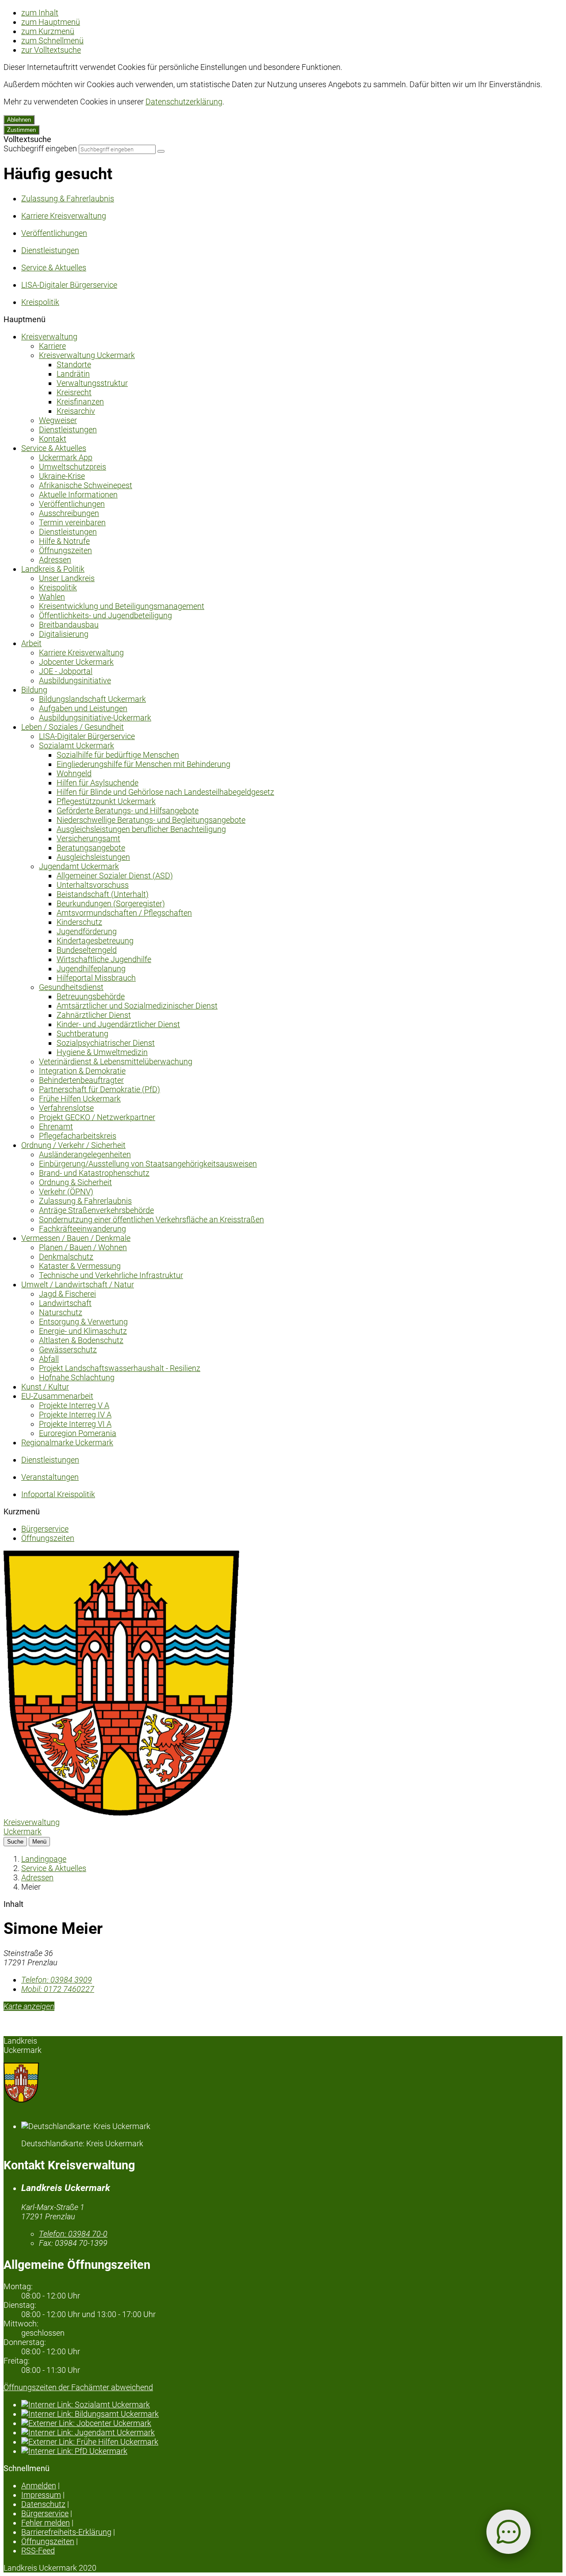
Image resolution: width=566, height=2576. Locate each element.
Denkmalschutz (66, 1257)
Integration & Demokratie (82, 1071)
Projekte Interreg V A (74, 1405)
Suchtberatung (82, 1034)
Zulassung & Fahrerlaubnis (85, 1201)
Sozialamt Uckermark (76, 745)
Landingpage (44, 1859)
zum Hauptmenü (51, 22)
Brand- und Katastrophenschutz (94, 1173)
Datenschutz (43, 2504)
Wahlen (52, 597)
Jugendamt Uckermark (79, 866)
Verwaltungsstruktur (92, 383)
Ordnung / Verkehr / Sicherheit (73, 1145)
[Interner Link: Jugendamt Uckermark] (292, 2432)
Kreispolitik (58, 587)
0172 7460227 (58, 1989)
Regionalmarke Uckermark (67, 1442)
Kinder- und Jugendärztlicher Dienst (118, 1024)
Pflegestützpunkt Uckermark (106, 801)
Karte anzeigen (29, 2006)
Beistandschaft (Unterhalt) (103, 894)
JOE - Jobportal (66, 671)
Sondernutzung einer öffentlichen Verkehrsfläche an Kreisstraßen (151, 1219)
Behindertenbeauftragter (81, 1080)
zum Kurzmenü (48, 31)
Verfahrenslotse (66, 1108)
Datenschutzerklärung (184, 102)
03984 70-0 (73, 2234)
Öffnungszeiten (65, 550)
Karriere (52, 346)
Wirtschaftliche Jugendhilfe (104, 959)
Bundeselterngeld (87, 950)
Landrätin (73, 374)
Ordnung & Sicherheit (75, 1182)
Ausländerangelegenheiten (85, 1154)
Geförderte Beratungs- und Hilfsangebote (128, 811)
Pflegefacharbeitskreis (78, 1136)
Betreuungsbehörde (91, 996)
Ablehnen (19, 120)
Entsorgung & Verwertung (83, 1322)
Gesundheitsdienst (71, 987)
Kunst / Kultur (45, 1387)
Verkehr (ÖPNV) (66, 1192)
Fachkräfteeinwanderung (82, 1229)
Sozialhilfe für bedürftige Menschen (118, 755)
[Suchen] (161, 151)
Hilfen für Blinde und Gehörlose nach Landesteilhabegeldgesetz (165, 792)
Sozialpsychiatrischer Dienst (106, 1043)
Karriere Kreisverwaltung (81, 653)
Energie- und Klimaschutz (83, 1331)
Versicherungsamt (88, 838)
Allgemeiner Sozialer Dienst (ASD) (115, 876)
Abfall (49, 1359)
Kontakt (53, 439)
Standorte (74, 364)
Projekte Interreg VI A (75, 1424)
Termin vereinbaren (72, 522)
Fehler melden (46, 2523)
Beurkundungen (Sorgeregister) (111, 903)
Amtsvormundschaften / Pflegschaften (124, 913)
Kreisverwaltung (49, 337)
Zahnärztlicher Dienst (94, 1015)
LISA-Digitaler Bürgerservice (87, 736)
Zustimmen (21, 130)
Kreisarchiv (76, 411)
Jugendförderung (87, 931)
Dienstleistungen (68, 429)
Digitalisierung (64, 634)
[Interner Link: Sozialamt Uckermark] (292, 2405)
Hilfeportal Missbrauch (96, 978)
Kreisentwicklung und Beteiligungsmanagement (122, 606)
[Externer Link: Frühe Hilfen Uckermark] (292, 2442)
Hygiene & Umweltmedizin (102, 1052)
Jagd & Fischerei (67, 1294)
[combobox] (117, 149)
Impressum (41, 2495)
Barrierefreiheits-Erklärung (66, 2532)
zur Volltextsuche (51, 50)
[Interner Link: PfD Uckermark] (292, 2451)
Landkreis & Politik (53, 569)
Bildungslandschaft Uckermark (92, 699)
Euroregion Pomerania (78, 1433)
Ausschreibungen (69, 513)
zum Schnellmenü (52, 40)
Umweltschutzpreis (73, 467)
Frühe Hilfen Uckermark (80, 1099)
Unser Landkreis (67, 578)
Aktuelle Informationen (78, 495)
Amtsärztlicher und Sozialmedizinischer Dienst (137, 1006)
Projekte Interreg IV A (75, 1415)
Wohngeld (74, 773)
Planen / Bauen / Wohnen (83, 1247)
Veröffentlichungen (72, 504)
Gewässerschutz (68, 1350)
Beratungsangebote (91, 848)
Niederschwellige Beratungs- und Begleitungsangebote (151, 820)
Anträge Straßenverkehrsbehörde (96, 1210)
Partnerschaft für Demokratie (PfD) (99, 1089)
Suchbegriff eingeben (40, 148)
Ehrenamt (56, 1126)
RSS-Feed (38, 2551)
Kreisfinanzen (80, 402)
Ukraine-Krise (62, 476)
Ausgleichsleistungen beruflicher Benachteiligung (141, 829)
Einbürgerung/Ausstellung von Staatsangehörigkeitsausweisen (148, 1164)
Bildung (34, 690)
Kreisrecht (74, 392)
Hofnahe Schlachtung (77, 1377)
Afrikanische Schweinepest (86, 485)
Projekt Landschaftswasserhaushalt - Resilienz (120, 1368)
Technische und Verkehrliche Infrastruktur (111, 1275)
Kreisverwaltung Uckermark (87, 355)
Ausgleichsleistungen (93, 857)
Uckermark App (66, 457)
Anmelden (39, 2486)
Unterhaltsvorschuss (93, 885)
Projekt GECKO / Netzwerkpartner (97, 1117)
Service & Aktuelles (54, 448)
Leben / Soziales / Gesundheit (73, 727)
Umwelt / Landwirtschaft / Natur (78, 1284)
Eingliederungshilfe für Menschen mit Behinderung (143, 764)
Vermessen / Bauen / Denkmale (76, 1238)
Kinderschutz (79, 922)
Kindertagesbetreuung (95, 941)
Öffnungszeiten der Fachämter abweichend (78, 2387)
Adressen (55, 560)
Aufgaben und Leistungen (83, 708)
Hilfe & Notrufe (64, 541)
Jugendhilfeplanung (91, 968)
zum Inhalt (40, 13)
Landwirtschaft (65, 1303)
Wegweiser (58, 420)
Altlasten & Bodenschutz (81, 1340)
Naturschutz (61, 1312)
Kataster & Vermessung (80, 1266)
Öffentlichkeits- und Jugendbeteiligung (105, 615)
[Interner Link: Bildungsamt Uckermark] (292, 2414)
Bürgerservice (45, 1529)
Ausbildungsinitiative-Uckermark (95, 718)
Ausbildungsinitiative (75, 680)
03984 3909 (57, 1980)
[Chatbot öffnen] (509, 2532)
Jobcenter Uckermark (76, 662)
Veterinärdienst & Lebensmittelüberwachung (116, 1061)
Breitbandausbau (69, 625)
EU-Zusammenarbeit (57, 1396)
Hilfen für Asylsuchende (98, 783)
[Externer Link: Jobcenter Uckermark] (292, 2423)
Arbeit (31, 643)
